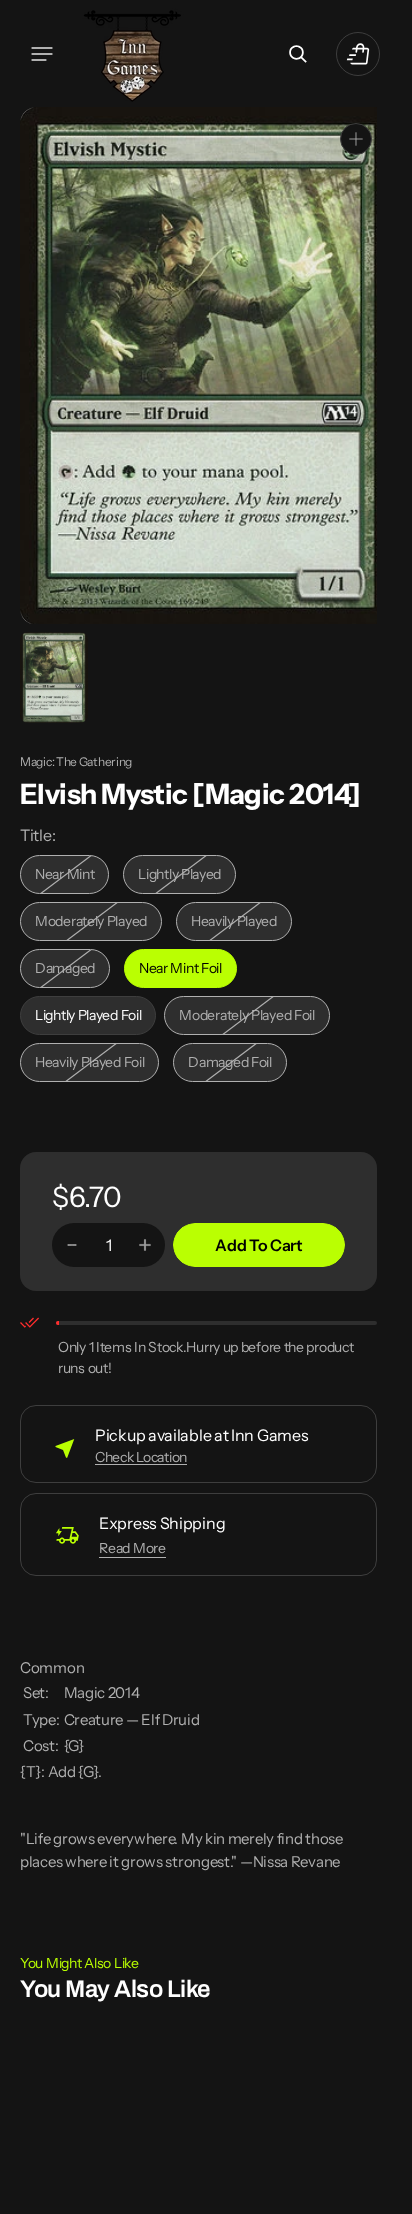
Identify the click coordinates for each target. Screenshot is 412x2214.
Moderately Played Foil (246, 1016)
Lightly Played (187, 875)
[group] (52, 675)
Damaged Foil (237, 1063)
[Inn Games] (132, 53)
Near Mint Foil (188, 969)
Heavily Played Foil (95, 1063)
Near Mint (72, 875)
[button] (42, 54)
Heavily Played (241, 922)
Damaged (72, 969)
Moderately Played (95, 922)
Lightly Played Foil (94, 1016)
